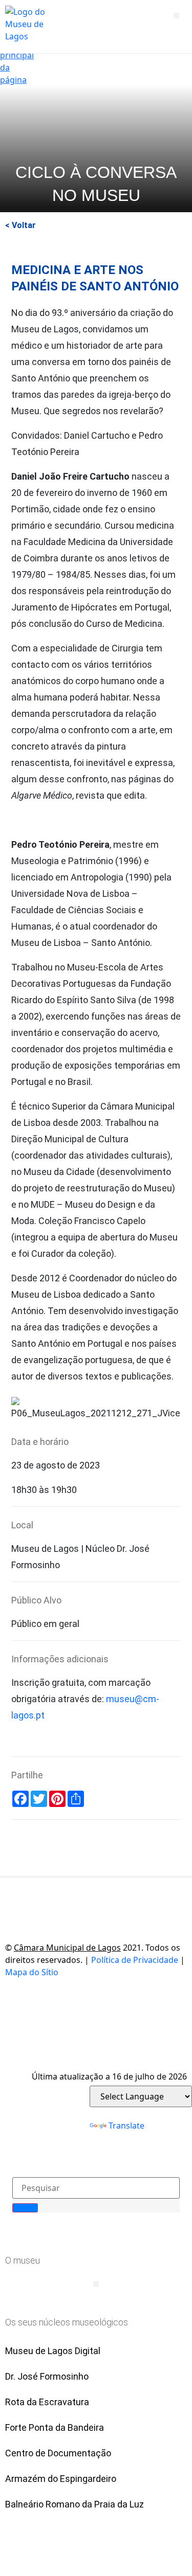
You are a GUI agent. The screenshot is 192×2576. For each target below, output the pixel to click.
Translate (126, 2126)
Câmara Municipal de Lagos (67, 1948)
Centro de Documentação (58, 2453)
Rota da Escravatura (47, 2402)
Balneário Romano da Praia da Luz (74, 2504)
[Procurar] (25, 2208)
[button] (176, 16)
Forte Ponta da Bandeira (55, 2427)
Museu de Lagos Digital (53, 2351)
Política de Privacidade (135, 1960)
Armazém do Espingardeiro (61, 2479)
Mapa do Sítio (32, 1972)
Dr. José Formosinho (47, 2376)
